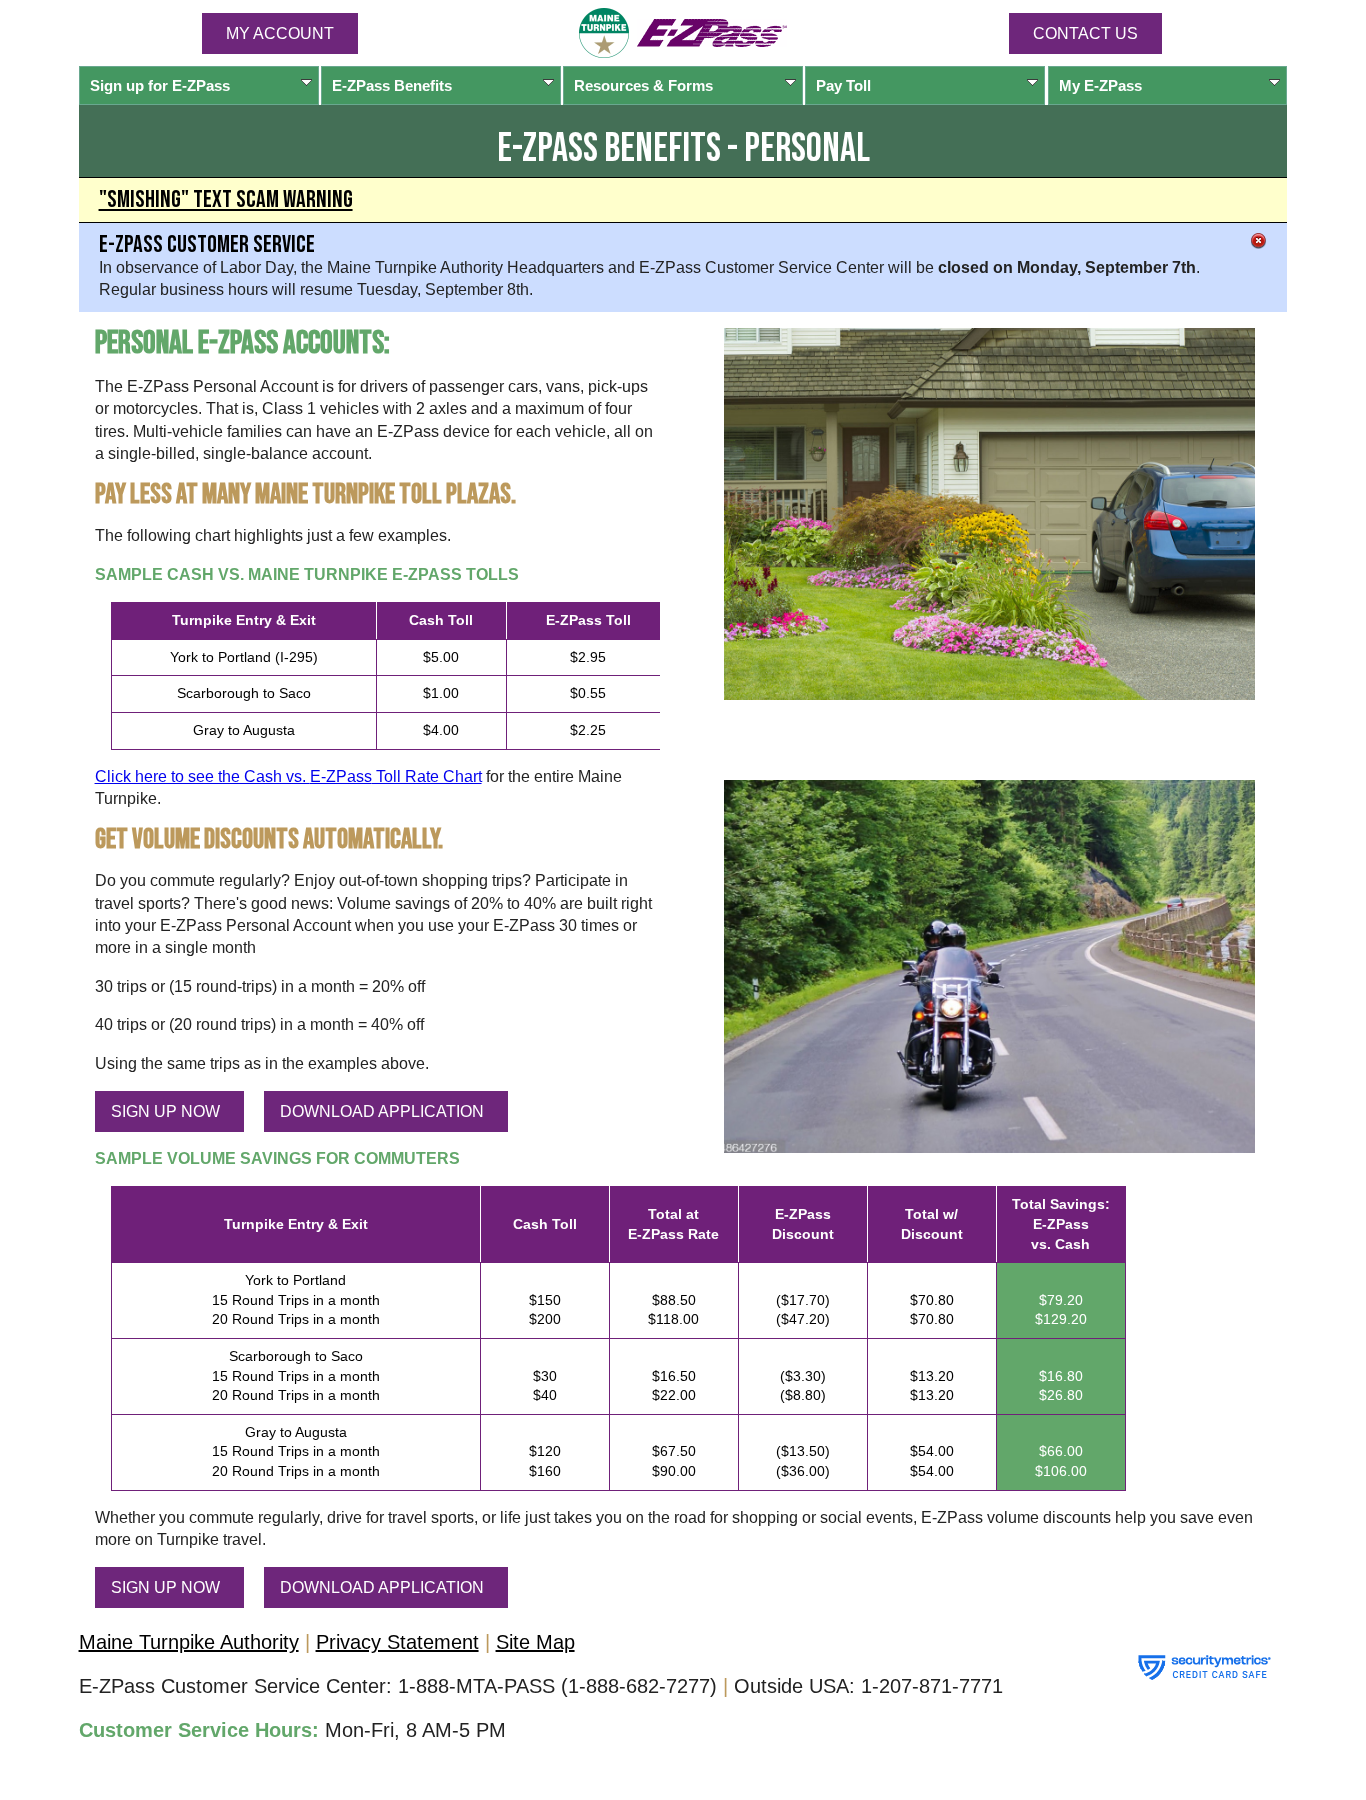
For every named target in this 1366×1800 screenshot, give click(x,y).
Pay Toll (843, 85)
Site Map (535, 1642)
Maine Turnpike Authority (189, 1642)
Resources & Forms (643, 85)
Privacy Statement (397, 1642)
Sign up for (160, 85)
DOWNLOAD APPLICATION (382, 1111)
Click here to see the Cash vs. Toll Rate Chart (288, 776)
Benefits (392, 85)
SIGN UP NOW (165, 1111)
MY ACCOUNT (280, 33)
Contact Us (1085, 33)
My (1100, 85)
